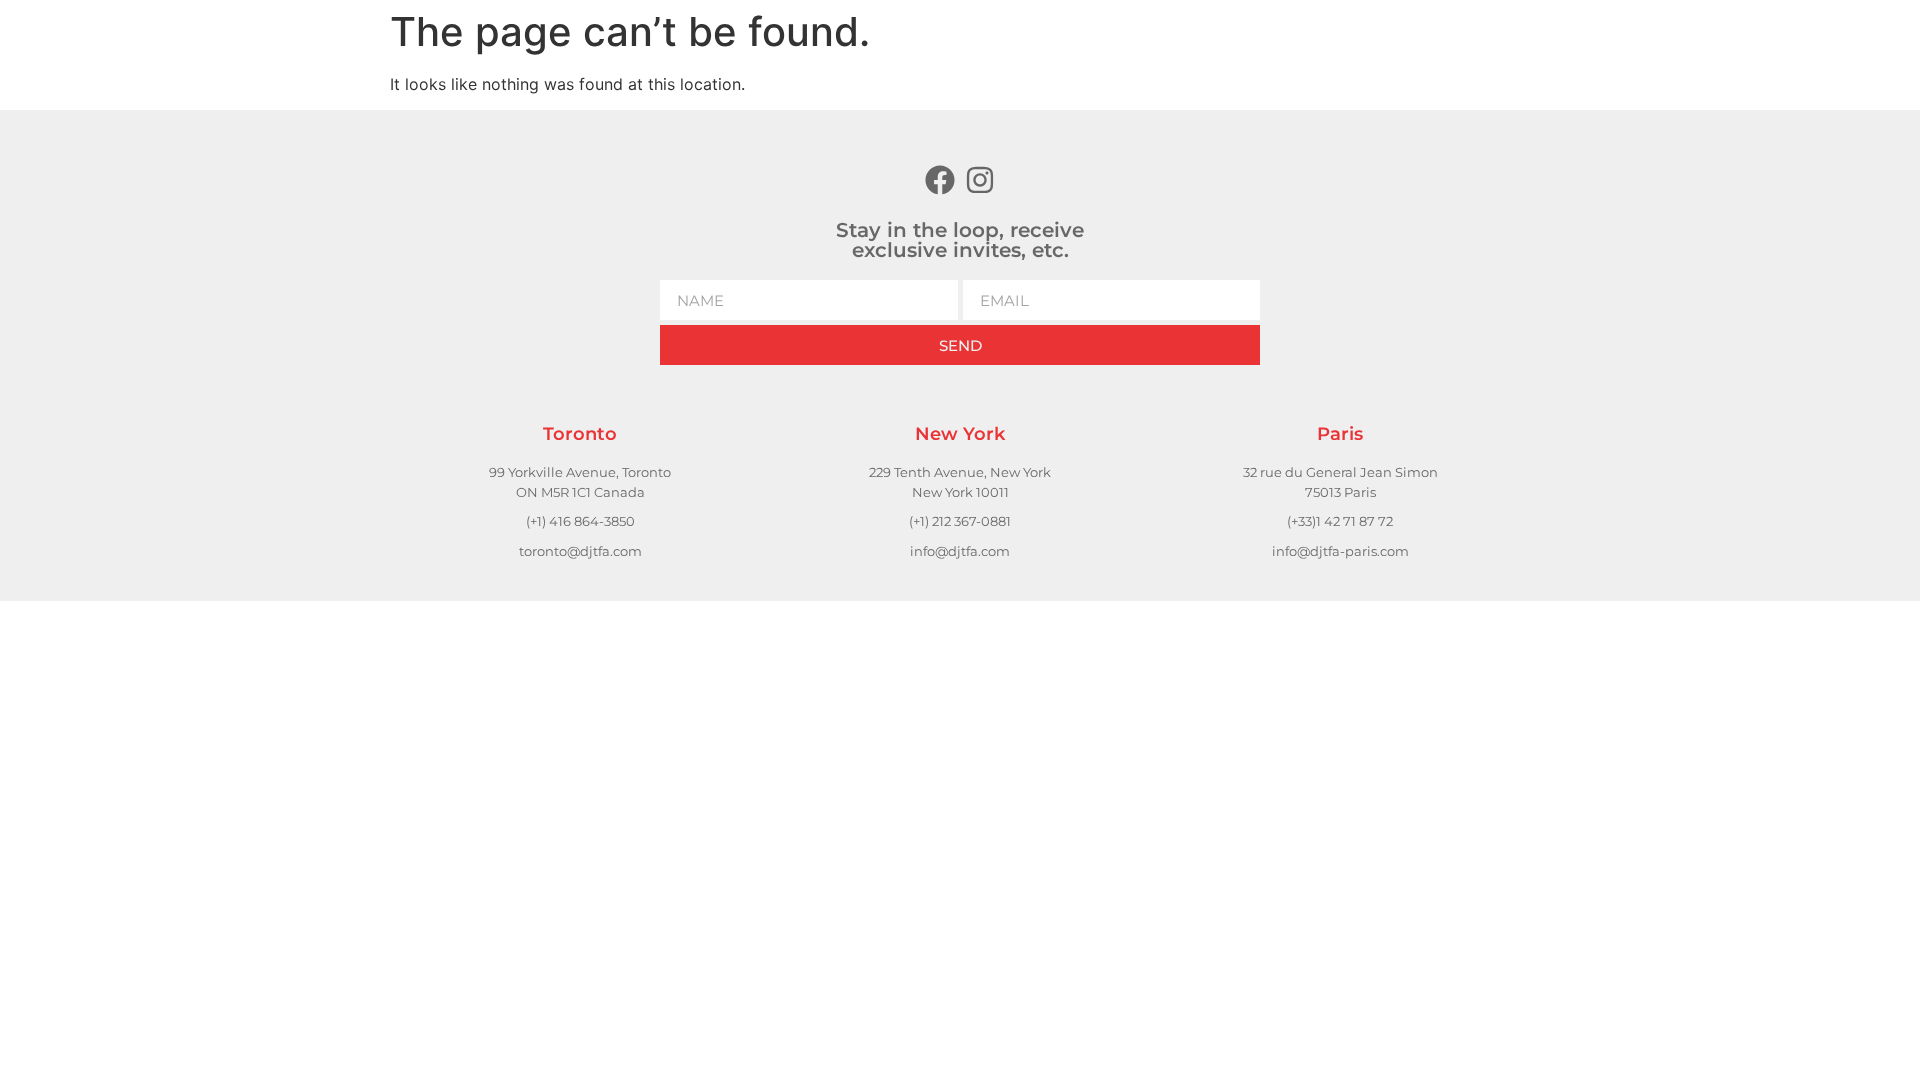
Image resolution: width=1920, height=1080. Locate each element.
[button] (1430, 39)
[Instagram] (980, 180)
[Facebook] (940, 180)
